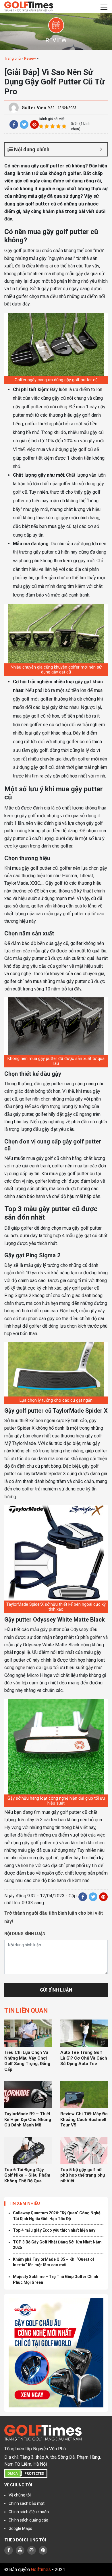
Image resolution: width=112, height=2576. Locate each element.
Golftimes (41, 2570)
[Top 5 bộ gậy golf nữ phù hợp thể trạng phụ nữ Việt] (84, 2151)
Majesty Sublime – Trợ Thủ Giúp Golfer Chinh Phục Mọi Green (56, 2279)
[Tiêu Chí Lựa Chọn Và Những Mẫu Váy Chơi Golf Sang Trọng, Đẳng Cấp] (28, 2033)
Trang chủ (12, 58)
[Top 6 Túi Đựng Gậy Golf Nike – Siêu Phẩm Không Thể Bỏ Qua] (28, 2151)
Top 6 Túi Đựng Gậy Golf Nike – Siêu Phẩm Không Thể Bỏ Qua (27, 2175)
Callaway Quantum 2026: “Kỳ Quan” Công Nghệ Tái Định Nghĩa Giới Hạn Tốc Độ (57, 2216)
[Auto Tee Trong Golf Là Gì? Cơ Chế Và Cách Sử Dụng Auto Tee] (84, 2033)
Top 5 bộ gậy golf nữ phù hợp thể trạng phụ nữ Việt (83, 2175)
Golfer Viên (34, 108)
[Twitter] (24, 124)
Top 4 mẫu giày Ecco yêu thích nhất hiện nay (54, 2230)
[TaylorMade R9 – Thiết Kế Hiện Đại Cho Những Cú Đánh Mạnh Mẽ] (28, 2095)
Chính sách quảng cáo (28, 2520)
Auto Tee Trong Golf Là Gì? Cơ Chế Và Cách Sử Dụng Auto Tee (84, 2058)
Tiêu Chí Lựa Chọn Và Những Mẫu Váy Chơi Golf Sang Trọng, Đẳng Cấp (27, 2061)
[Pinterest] (34, 124)
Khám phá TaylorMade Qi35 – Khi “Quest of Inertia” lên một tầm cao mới (54, 2262)
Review (30, 58)
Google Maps (20, 2528)
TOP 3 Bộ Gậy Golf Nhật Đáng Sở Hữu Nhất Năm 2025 (57, 2245)
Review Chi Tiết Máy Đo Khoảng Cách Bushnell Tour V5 (84, 2119)
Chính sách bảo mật (27, 2503)
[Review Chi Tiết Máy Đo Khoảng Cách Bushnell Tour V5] (84, 2095)
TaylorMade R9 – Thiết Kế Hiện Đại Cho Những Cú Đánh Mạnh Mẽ (28, 2119)
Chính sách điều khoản (29, 2512)
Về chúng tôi (20, 2495)
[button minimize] (101, 149)
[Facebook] (14, 124)
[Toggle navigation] (104, 7)
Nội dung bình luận (25, 1934)
